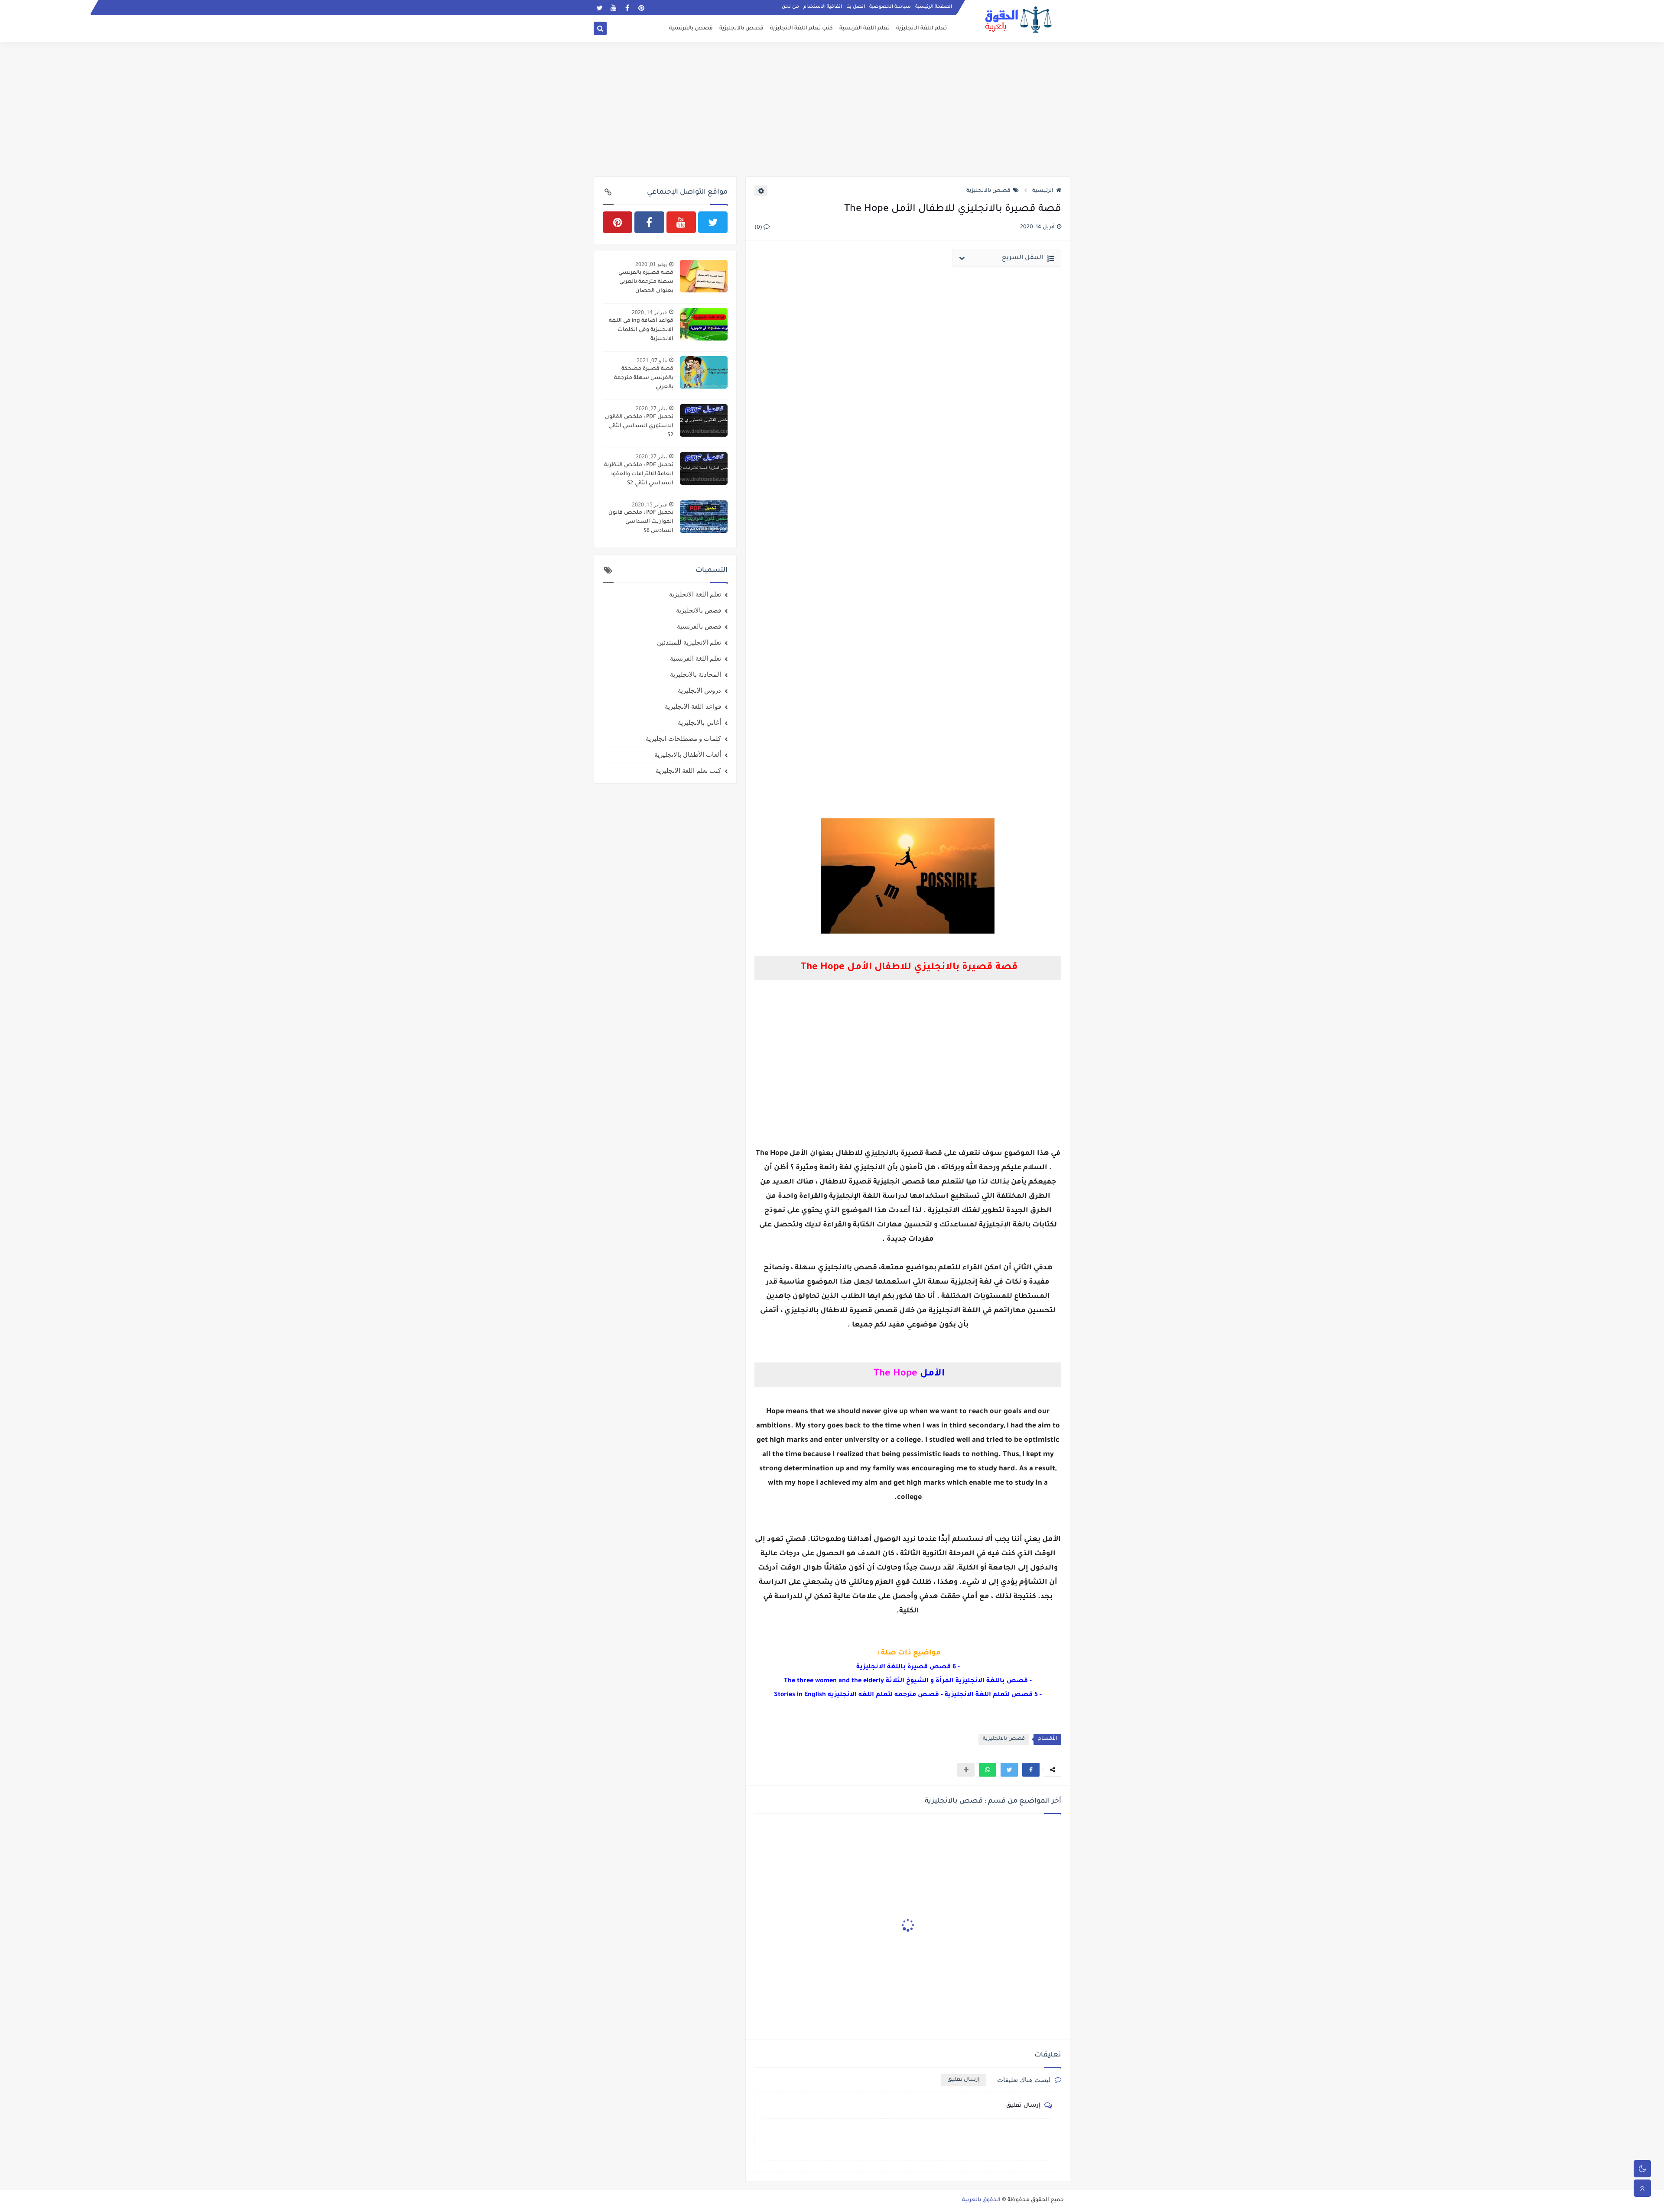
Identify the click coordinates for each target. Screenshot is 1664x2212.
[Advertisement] (832, 109)
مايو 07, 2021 (652, 360)
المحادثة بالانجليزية (695, 674)
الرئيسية (1043, 191)
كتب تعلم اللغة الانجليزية (801, 29)
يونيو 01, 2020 (651, 264)
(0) (759, 228)
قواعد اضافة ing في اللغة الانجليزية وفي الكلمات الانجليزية (641, 330)
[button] (1031, 1770)
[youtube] (613, 8)
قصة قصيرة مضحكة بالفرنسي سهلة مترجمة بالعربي (644, 378)
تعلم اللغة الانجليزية (921, 29)
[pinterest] (641, 8)
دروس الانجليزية (699, 690)
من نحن (790, 7)
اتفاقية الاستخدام (823, 7)
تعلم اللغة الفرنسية (864, 29)
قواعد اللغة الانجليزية (693, 706)
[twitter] (600, 8)
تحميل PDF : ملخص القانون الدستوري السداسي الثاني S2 (639, 426)
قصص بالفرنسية (691, 29)
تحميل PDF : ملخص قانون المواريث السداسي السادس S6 (641, 522)
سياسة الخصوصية (890, 7)
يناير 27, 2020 (651, 408)
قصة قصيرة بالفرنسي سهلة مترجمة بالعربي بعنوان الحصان (646, 282)
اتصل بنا (856, 7)
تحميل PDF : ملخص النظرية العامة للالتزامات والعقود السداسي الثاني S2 (639, 474)
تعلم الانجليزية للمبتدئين (689, 642)
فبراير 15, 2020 (649, 504)
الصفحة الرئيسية (934, 7)
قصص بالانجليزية (741, 29)
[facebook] (627, 8)
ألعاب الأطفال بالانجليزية (688, 754)
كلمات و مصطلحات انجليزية (683, 738)
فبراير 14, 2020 (649, 312)
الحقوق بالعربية (981, 2200)
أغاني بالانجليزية (699, 722)
